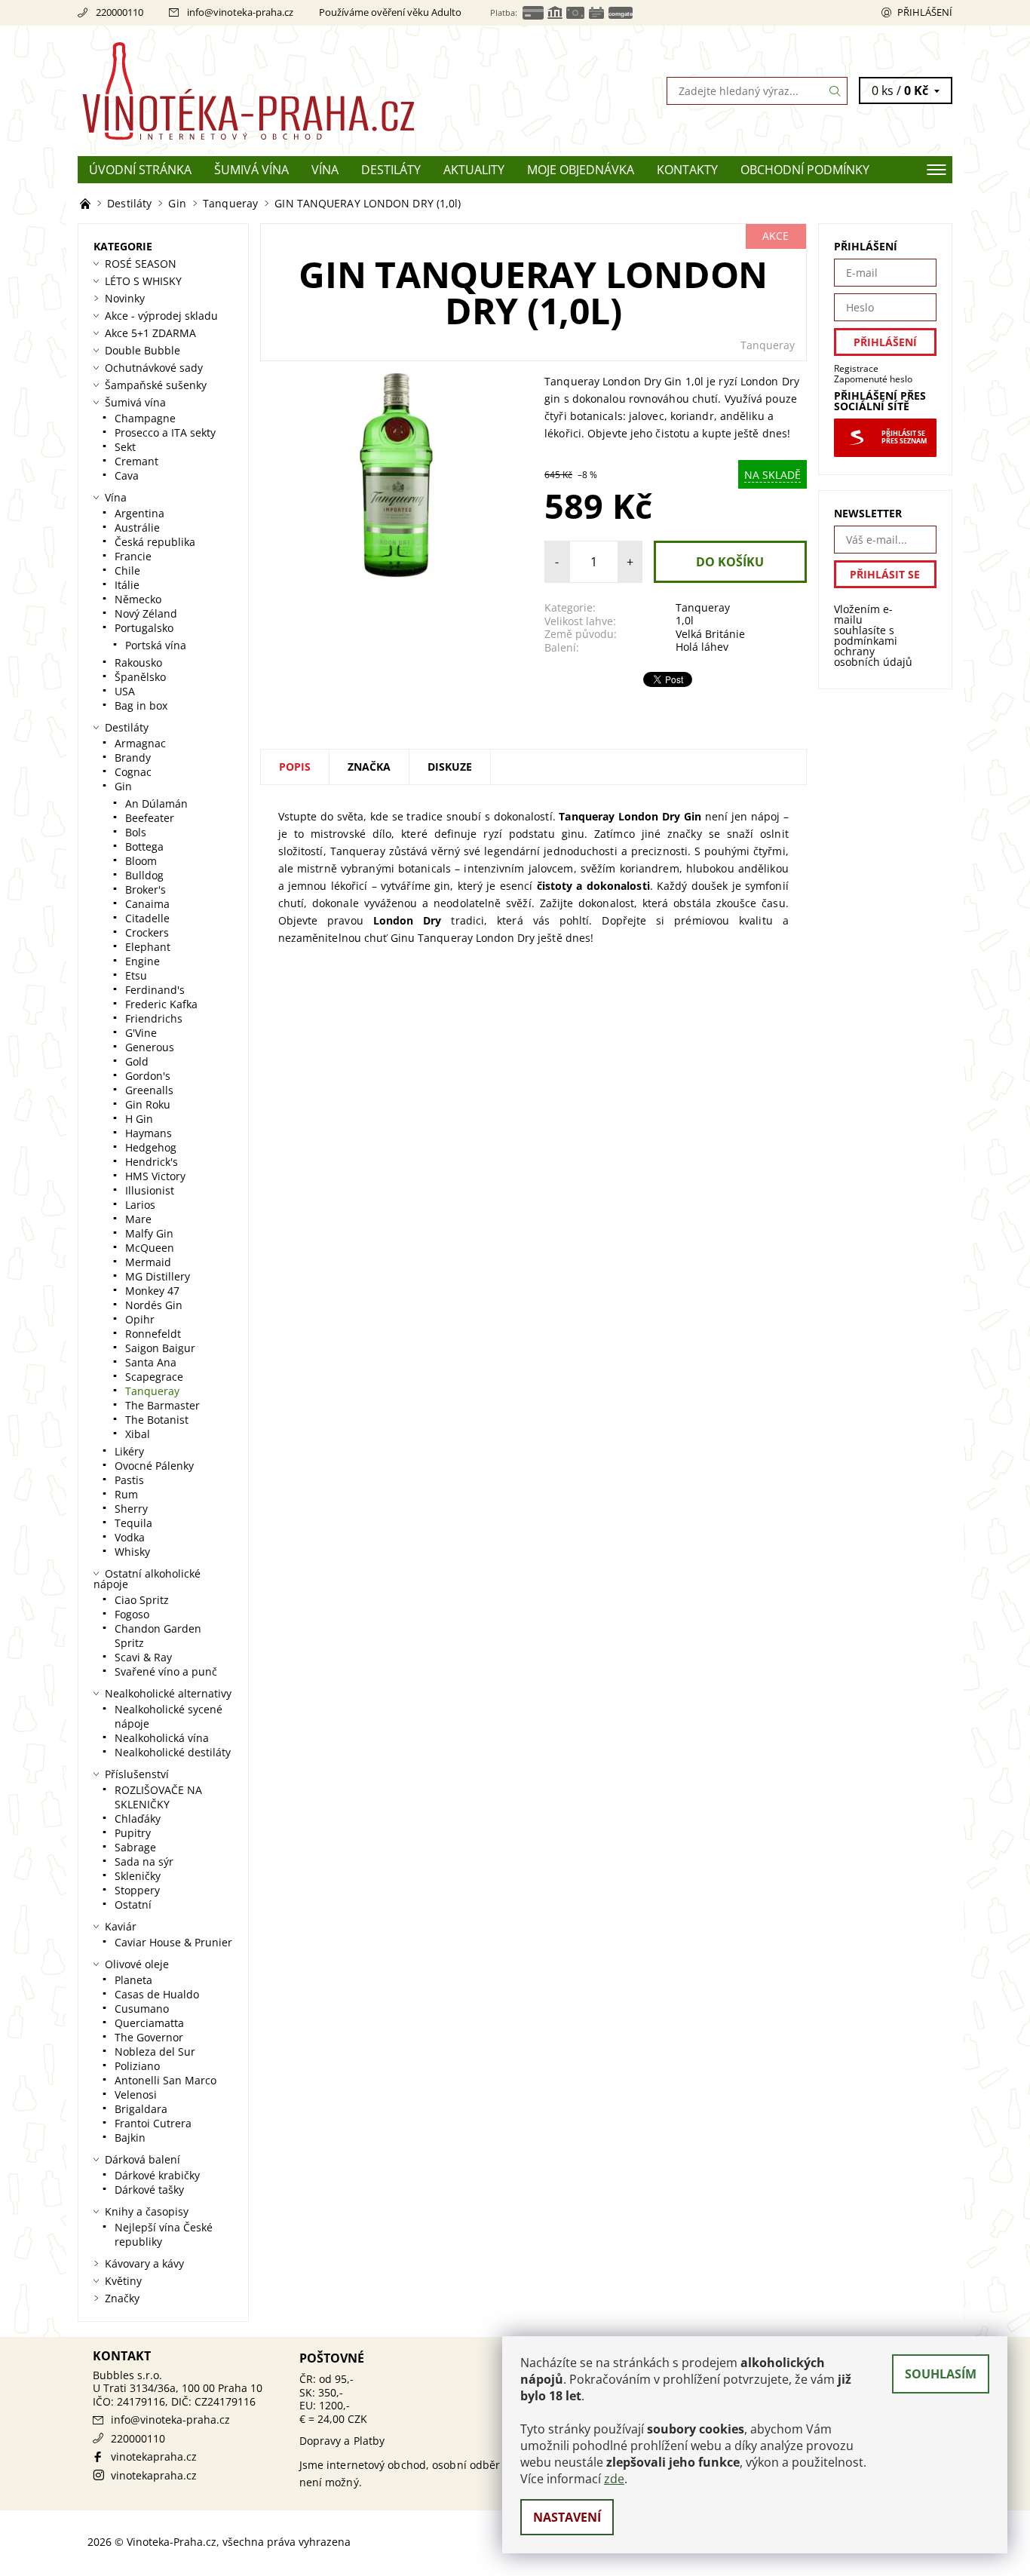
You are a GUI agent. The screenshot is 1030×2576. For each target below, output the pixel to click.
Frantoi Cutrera (153, 2123)
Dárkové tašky (149, 2190)
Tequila (133, 1523)
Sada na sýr (144, 1861)
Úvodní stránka (140, 170)
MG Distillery (158, 1276)
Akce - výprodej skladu (161, 316)
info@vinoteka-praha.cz (240, 12)
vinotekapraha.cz (154, 2456)
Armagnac (140, 743)
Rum (126, 1494)
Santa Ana (151, 1362)
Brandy (133, 757)
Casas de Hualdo (157, 1994)
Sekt (125, 447)
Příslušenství (137, 1774)
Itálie (127, 585)
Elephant (148, 947)
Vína (325, 170)
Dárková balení (143, 2159)
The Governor (149, 2037)
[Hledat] (835, 91)
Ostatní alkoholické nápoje (147, 1579)
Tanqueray (768, 345)
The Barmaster (162, 1405)
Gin (123, 786)
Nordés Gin (154, 1305)
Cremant (136, 461)
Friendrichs (154, 1018)
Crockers (147, 932)
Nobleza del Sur (155, 2052)
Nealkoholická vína (162, 1738)
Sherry (131, 1509)
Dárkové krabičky (157, 2175)
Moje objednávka (581, 170)
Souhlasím (941, 2374)
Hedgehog (151, 1147)
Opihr (140, 1319)
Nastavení (567, 2517)
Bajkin (130, 2137)
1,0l (685, 620)
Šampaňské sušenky (156, 385)
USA (125, 691)
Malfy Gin (149, 1233)
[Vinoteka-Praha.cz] (296, 90)
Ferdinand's (155, 990)
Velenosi (136, 2095)
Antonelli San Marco (166, 2080)
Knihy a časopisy (147, 2211)
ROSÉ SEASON (141, 264)
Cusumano (142, 2009)
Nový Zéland (146, 613)
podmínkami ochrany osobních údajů (873, 651)
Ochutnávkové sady (154, 368)
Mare (138, 1219)
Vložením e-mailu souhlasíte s (873, 636)
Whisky (132, 1552)
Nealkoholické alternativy (168, 1693)
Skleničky (138, 1876)
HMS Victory (155, 1176)
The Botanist (157, 1420)
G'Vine (141, 1033)
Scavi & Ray (143, 1657)
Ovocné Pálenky (154, 1466)
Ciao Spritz (142, 1600)
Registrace (856, 368)
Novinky (125, 298)
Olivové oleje (137, 1964)
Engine (143, 961)
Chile (127, 570)
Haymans (149, 1133)
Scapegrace (154, 1377)
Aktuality (474, 170)
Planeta (133, 1980)
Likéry (129, 1451)
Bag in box (141, 705)
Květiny (123, 2281)
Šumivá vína (251, 170)
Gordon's (148, 1076)
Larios (140, 1205)
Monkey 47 (152, 1291)
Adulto (446, 12)
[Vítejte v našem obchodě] (87, 203)
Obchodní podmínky (805, 170)
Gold (137, 1061)
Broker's (146, 889)
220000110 (120, 12)
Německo (138, 599)
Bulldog (144, 875)
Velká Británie (710, 634)
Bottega (144, 846)
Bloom (141, 861)
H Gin (139, 1119)
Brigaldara (141, 2109)
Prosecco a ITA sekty (165, 432)
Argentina (139, 513)
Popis (295, 767)
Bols (136, 832)
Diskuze (450, 767)
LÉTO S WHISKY (143, 281)
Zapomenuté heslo (873, 379)
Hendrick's (152, 1162)
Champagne (145, 418)
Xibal (138, 1434)
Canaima (147, 904)
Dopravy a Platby (342, 2441)
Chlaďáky (138, 1819)
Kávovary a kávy (144, 2263)
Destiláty (391, 170)
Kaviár (121, 1926)
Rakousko (138, 662)
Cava (127, 475)
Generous (150, 1047)
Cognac (133, 772)
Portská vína (156, 645)
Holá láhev (702, 647)
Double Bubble (143, 350)
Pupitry (133, 1833)
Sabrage (135, 1847)
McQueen (150, 1248)
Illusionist (150, 1190)
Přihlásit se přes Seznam (904, 437)
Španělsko (140, 677)
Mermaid (148, 1262)
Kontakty (687, 170)
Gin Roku (148, 1104)
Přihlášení (925, 12)
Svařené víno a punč (166, 1671)
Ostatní (133, 1904)
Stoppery (137, 1890)
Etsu (136, 975)
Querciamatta (149, 2023)
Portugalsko (144, 628)
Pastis (129, 1480)
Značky (122, 2298)
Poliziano (137, 2066)
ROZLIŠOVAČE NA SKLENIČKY (158, 1797)
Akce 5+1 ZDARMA (150, 333)
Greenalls (149, 1090)
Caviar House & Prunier (173, 1942)
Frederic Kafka (161, 1004)
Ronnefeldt (153, 1334)
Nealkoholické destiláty (173, 1752)
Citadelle (147, 918)
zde (614, 2479)
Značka (369, 767)
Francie (133, 556)
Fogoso (132, 1614)
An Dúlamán (156, 803)
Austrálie (137, 527)
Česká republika (155, 542)
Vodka (130, 1537)
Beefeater (150, 818)
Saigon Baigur (160, 1348)
